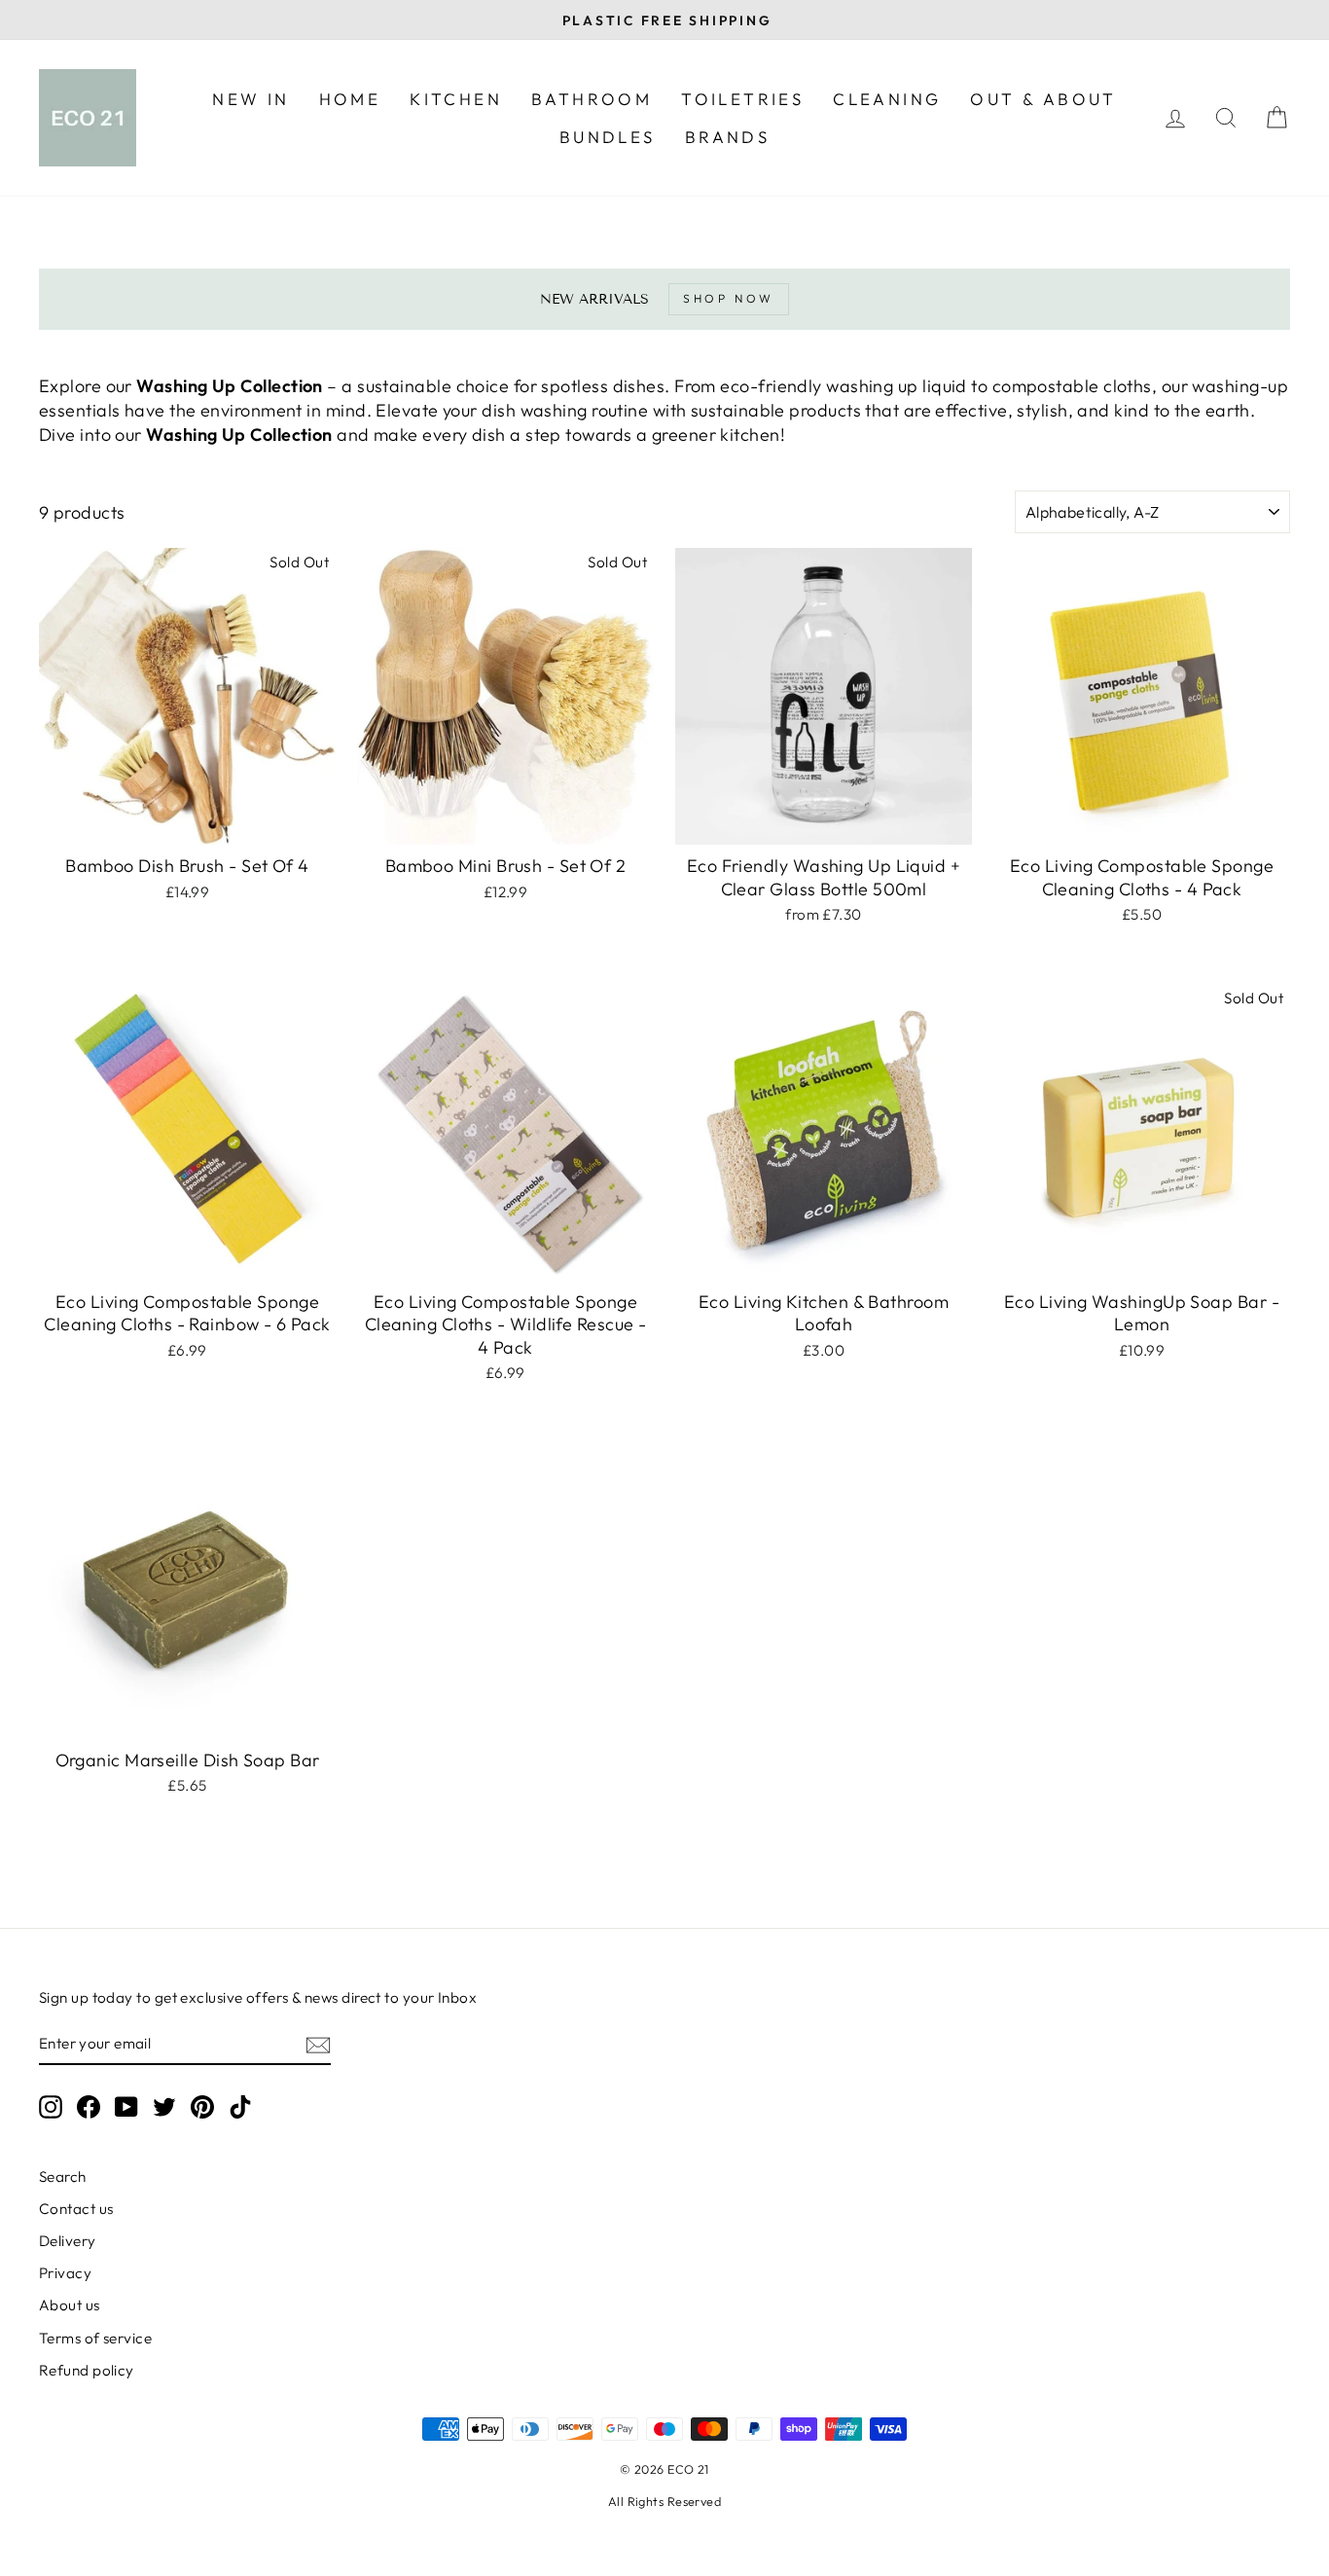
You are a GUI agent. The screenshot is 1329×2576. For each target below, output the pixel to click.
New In (251, 99)
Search (63, 2177)
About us (70, 2305)
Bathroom (592, 99)
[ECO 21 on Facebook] (89, 2106)
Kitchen (456, 99)
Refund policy (87, 2370)
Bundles (608, 137)
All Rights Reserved (665, 2501)
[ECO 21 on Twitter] (164, 2106)
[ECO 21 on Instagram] (51, 2106)
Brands (727, 137)
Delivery (68, 2241)
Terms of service (95, 2338)
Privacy (65, 2273)
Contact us (76, 2209)
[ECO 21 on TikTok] (240, 2106)
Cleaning (887, 99)
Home (350, 99)
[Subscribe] (318, 2044)
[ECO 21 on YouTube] (126, 2106)
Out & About (1043, 99)
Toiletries (742, 99)
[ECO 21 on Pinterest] (202, 2106)
